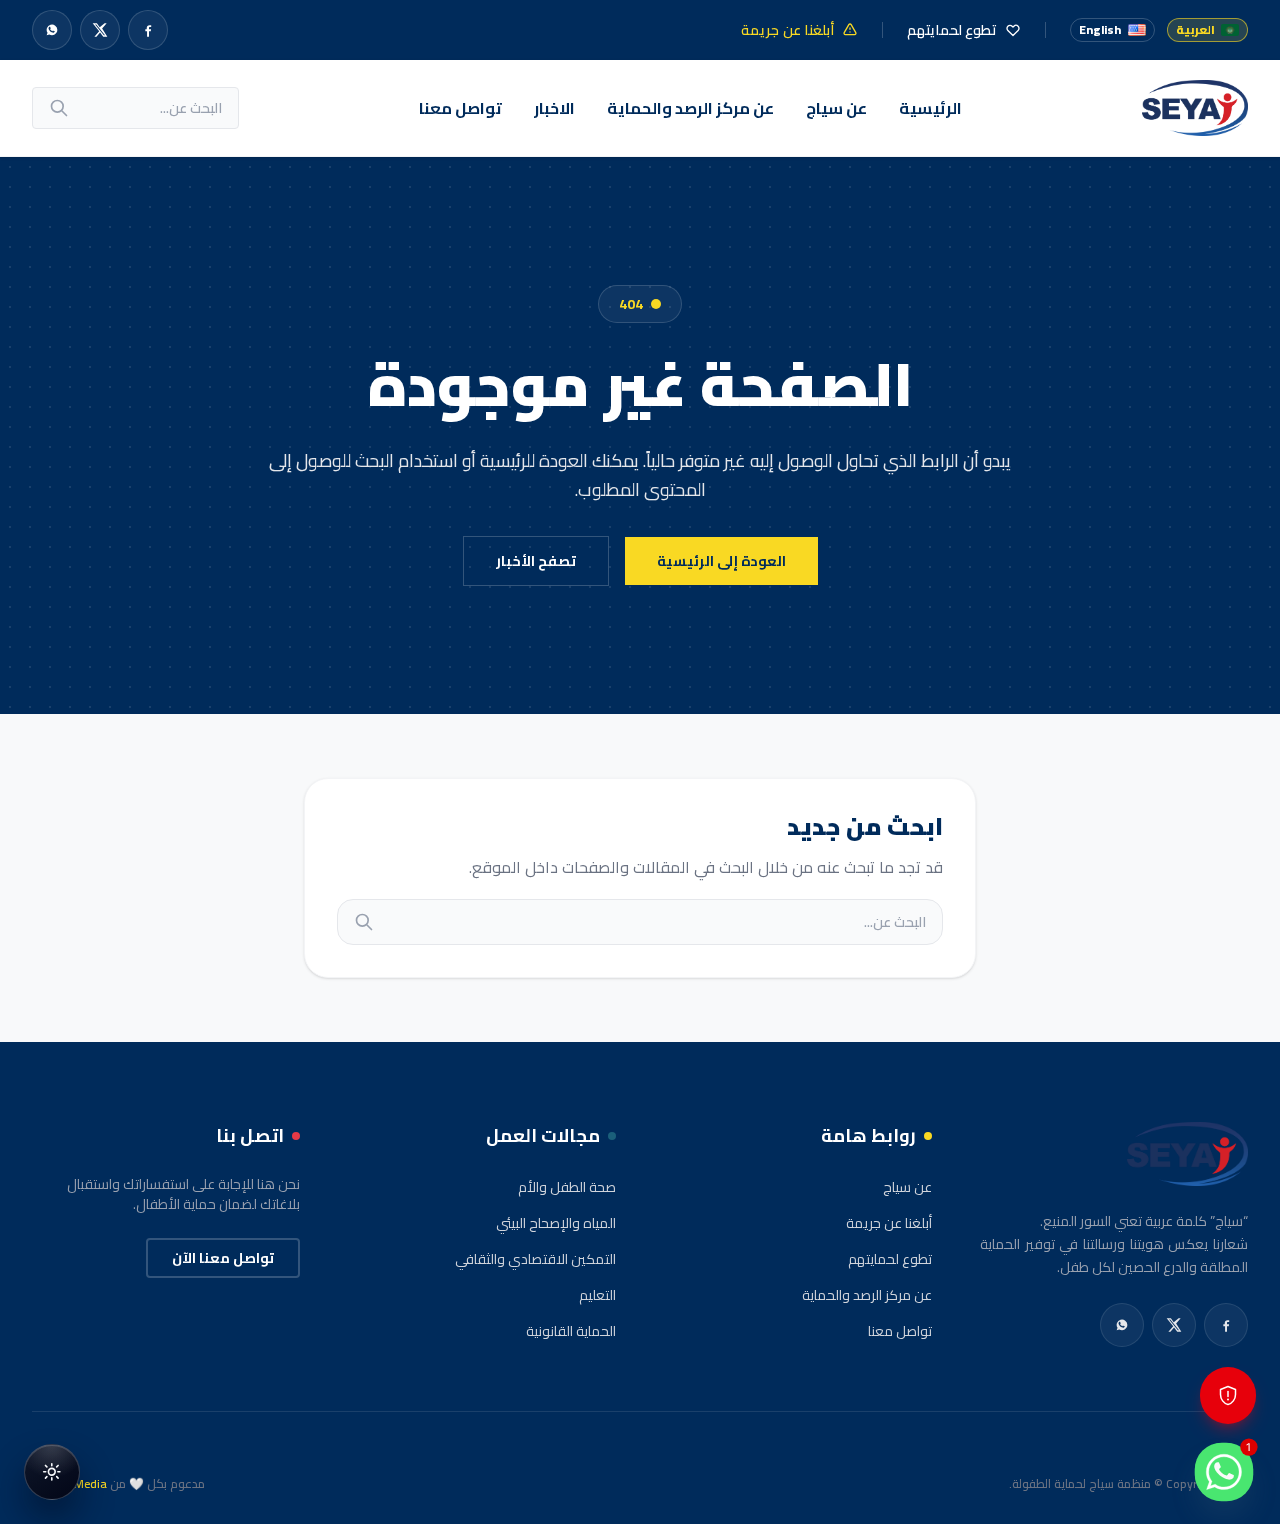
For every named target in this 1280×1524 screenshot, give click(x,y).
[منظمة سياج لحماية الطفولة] (1195, 108)
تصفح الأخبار (536, 561)
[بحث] (59, 108)
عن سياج (836, 108)
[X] (100, 30)
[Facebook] (148, 30)
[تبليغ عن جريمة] (1228, 1395)
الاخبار (554, 108)
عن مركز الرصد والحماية (690, 108)
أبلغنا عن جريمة (889, 1223)
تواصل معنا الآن (223, 1258)
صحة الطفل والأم (567, 1187)
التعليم (597, 1295)
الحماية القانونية (571, 1331)
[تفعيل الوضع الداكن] (52, 1472)
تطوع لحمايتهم (890, 1259)
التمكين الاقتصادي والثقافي (535, 1259)
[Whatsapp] (52, 30)
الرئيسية (930, 108)
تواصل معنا (460, 108)
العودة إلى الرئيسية (721, 561)
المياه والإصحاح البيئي (556, 1223)
